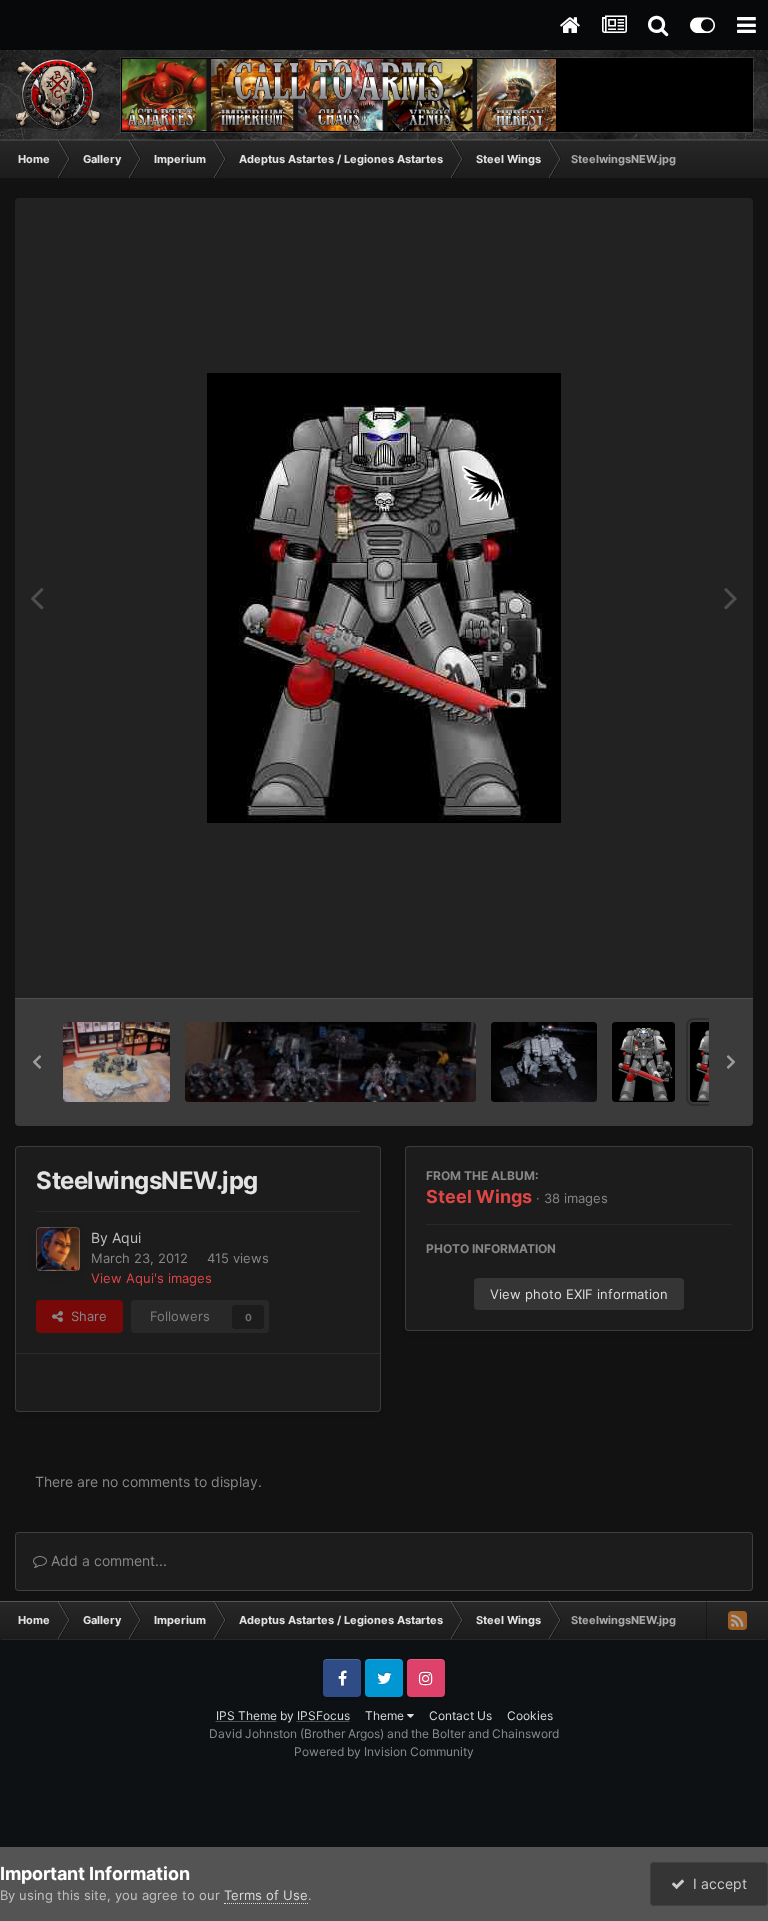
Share (85, 1316)
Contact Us (460, 1715)
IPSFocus (323, 1715)
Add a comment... (107, 1560)
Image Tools (671, 962)
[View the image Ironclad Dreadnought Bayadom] (544, 1062)
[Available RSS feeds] (737, 1620)
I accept (716, 1883)
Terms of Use (266, 1895)
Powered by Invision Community (384, 1751)
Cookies (530, 1715)
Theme (386, 1715)
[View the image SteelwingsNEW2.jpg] (643, 1062)
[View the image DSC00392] (116, 1062)
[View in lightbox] (384, 598)
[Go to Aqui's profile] (58, 1249)
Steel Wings (479, 1196)
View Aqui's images (151, 1278)
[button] (37, 1062)
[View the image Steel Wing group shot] (330, 1062)
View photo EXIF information (579, 1294)
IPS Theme (246, 1715)
